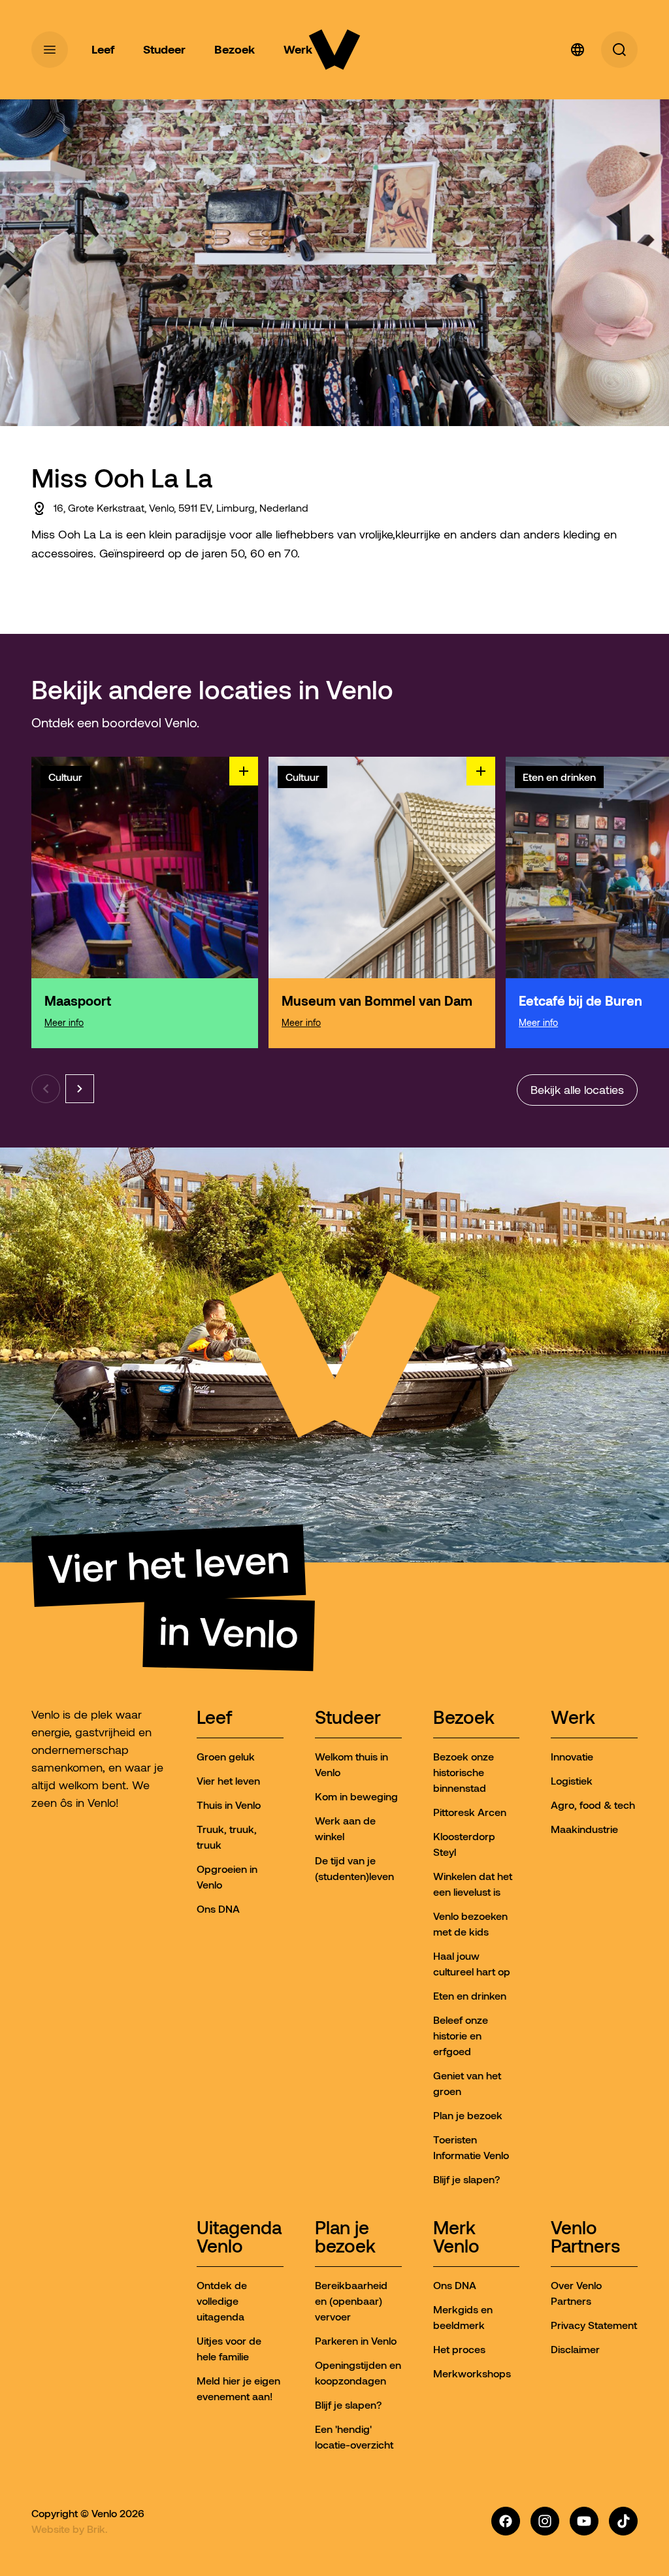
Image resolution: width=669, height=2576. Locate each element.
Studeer (348, 1718)
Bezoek (464, 1718)
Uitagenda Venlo (239, 2238)
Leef (214, 1718)
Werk (573, 1718)
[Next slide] (80, 1089)
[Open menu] (50, 50)
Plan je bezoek (345, 2238)
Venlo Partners (585, 2238)
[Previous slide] (46, 1089)
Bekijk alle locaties (577, 1090)
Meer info (64, 1023)
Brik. (97, 2529)
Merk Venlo (456, 2238)
